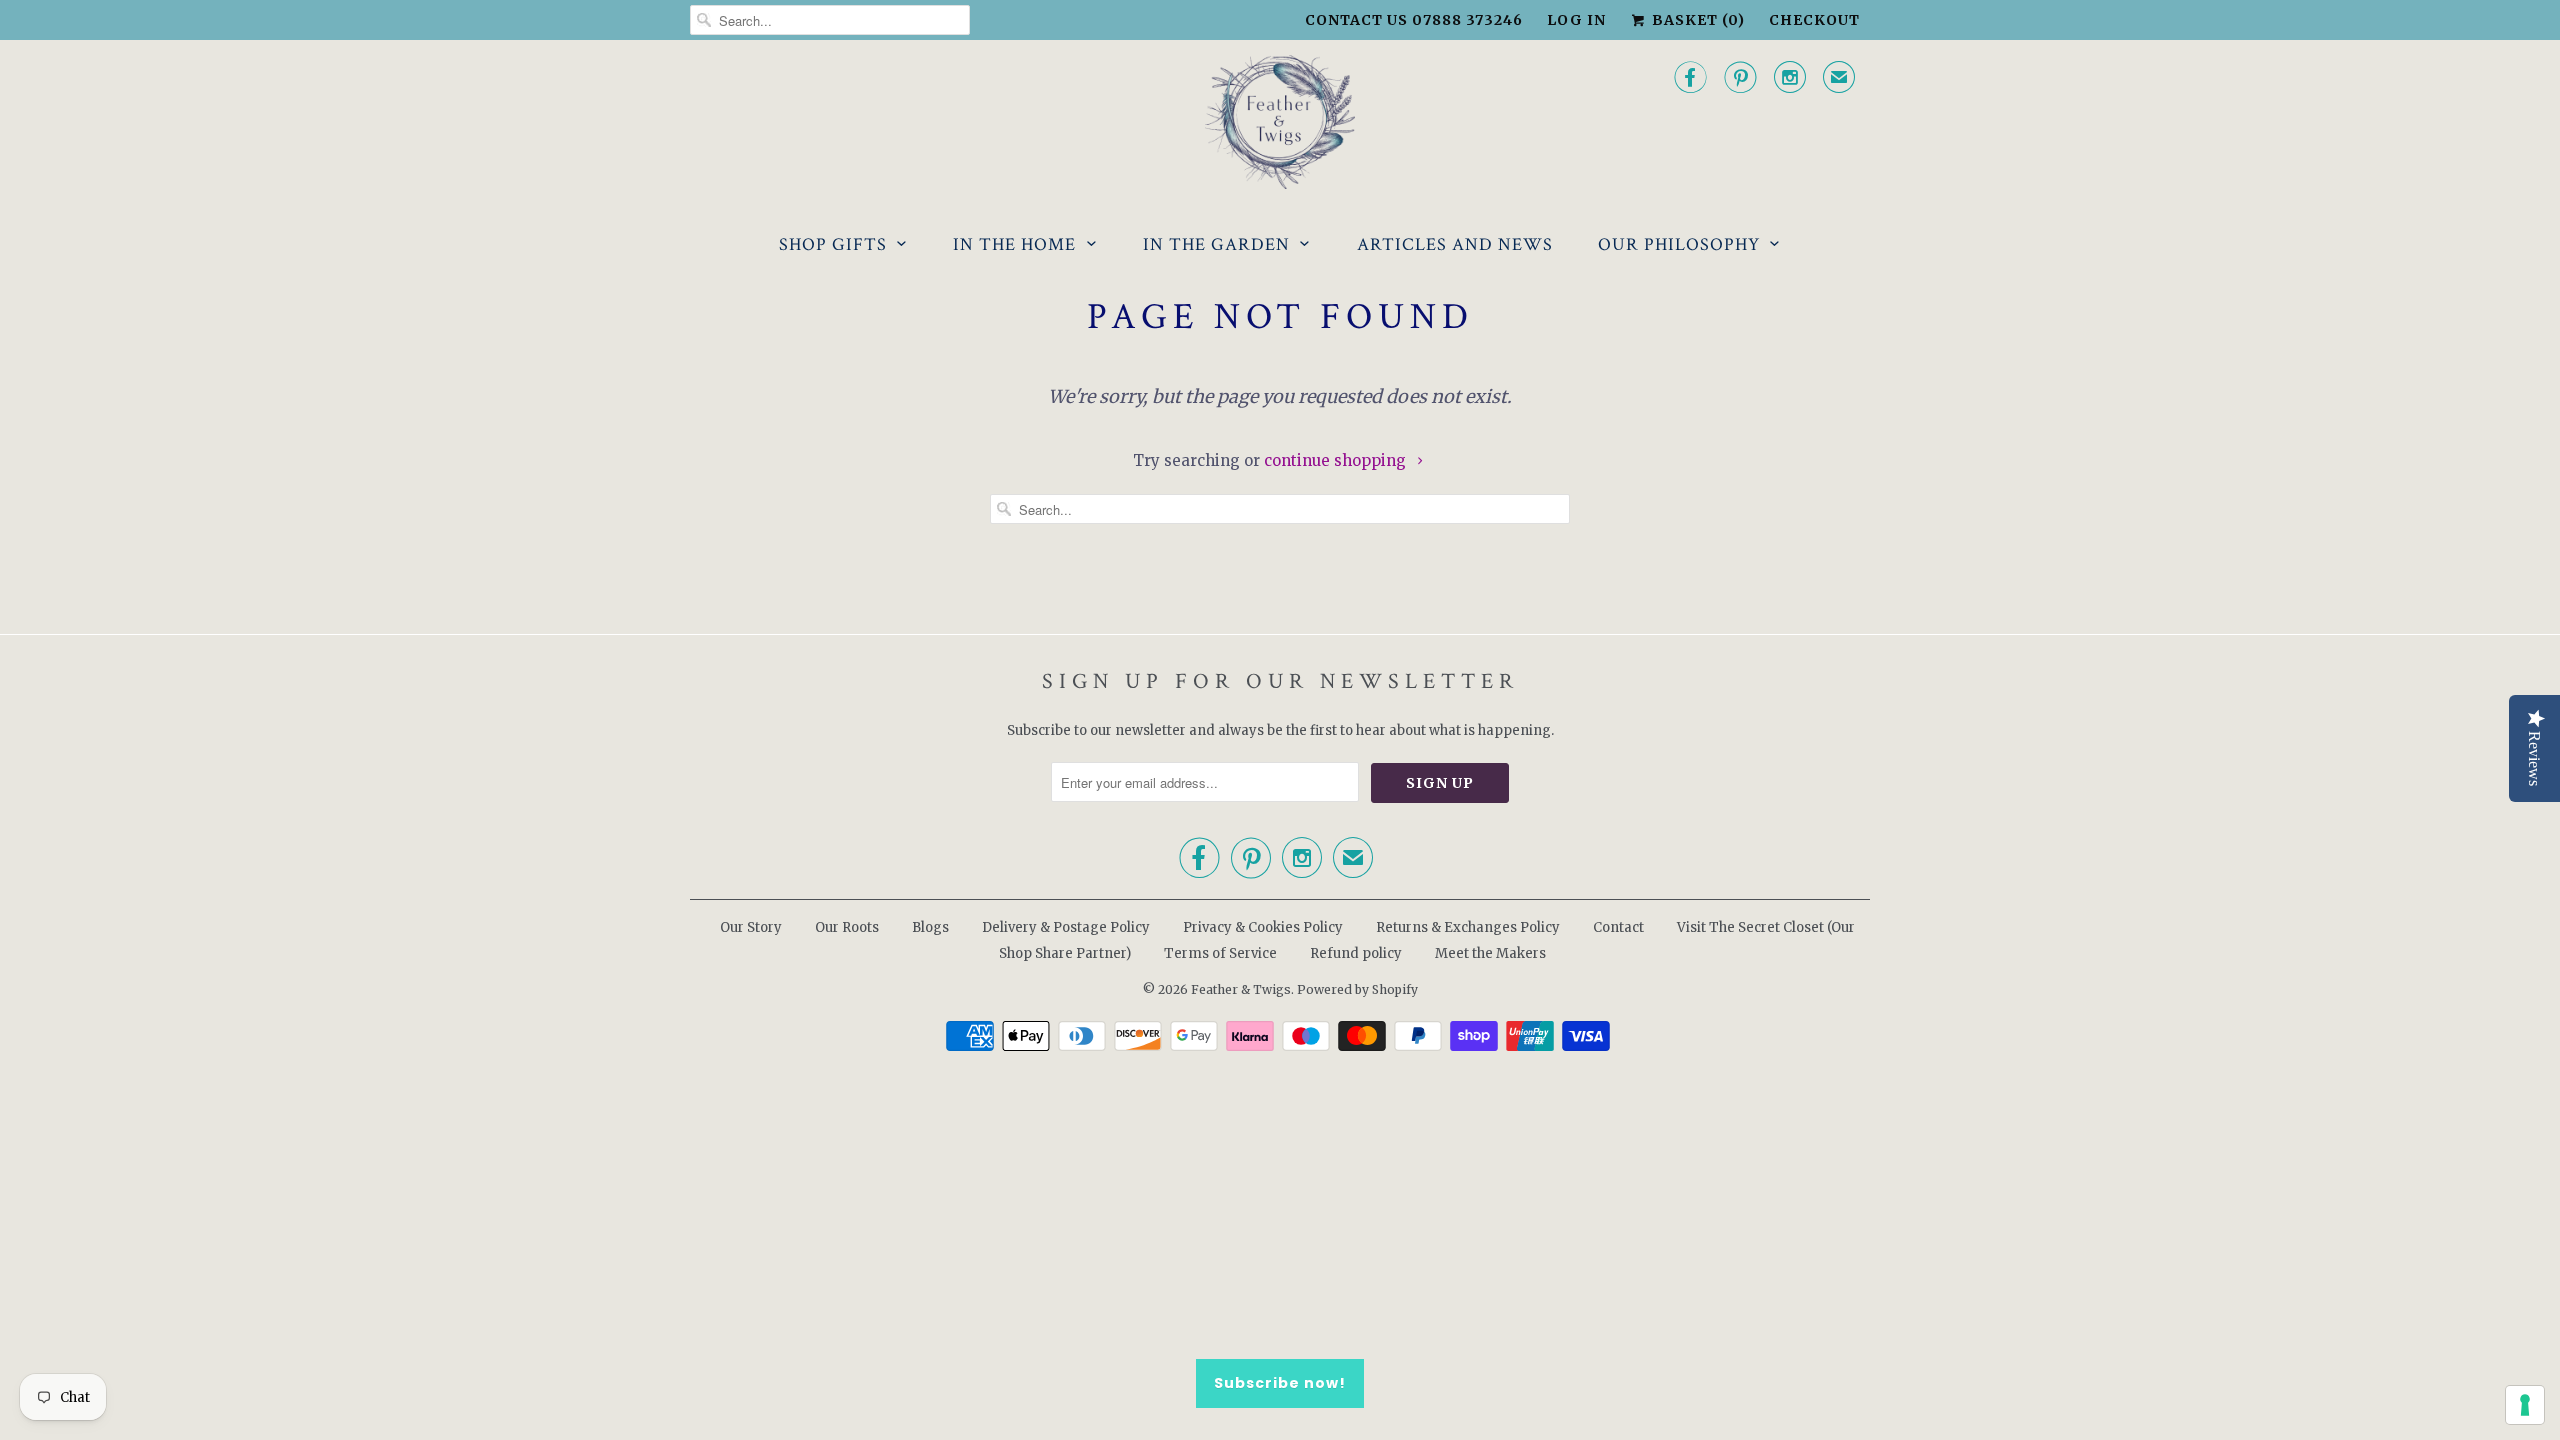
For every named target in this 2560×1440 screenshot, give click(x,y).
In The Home (1014, 244)
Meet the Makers (1490, 953)
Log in (1576, 20)
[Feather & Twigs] (1280, 122)
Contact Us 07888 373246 (1414, 20)
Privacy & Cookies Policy (1263, 927)
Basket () (1696, 20)
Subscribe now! (1280, 1383)
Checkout (1814, 20)
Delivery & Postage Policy (1066, 927)
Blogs (930, 927)
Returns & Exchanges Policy (1468, 927)
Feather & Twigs (1241, 989)
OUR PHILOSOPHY (1679, 244)
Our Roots (847, 927)
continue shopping (1337, 460)
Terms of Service (1220, 953)
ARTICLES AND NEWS (1455, 244)
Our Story (751, 927)
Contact (1618, 927)
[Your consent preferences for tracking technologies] (2525, 1405)
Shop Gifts (833, 244)
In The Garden (1216, 244)
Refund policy (1356, 953)
